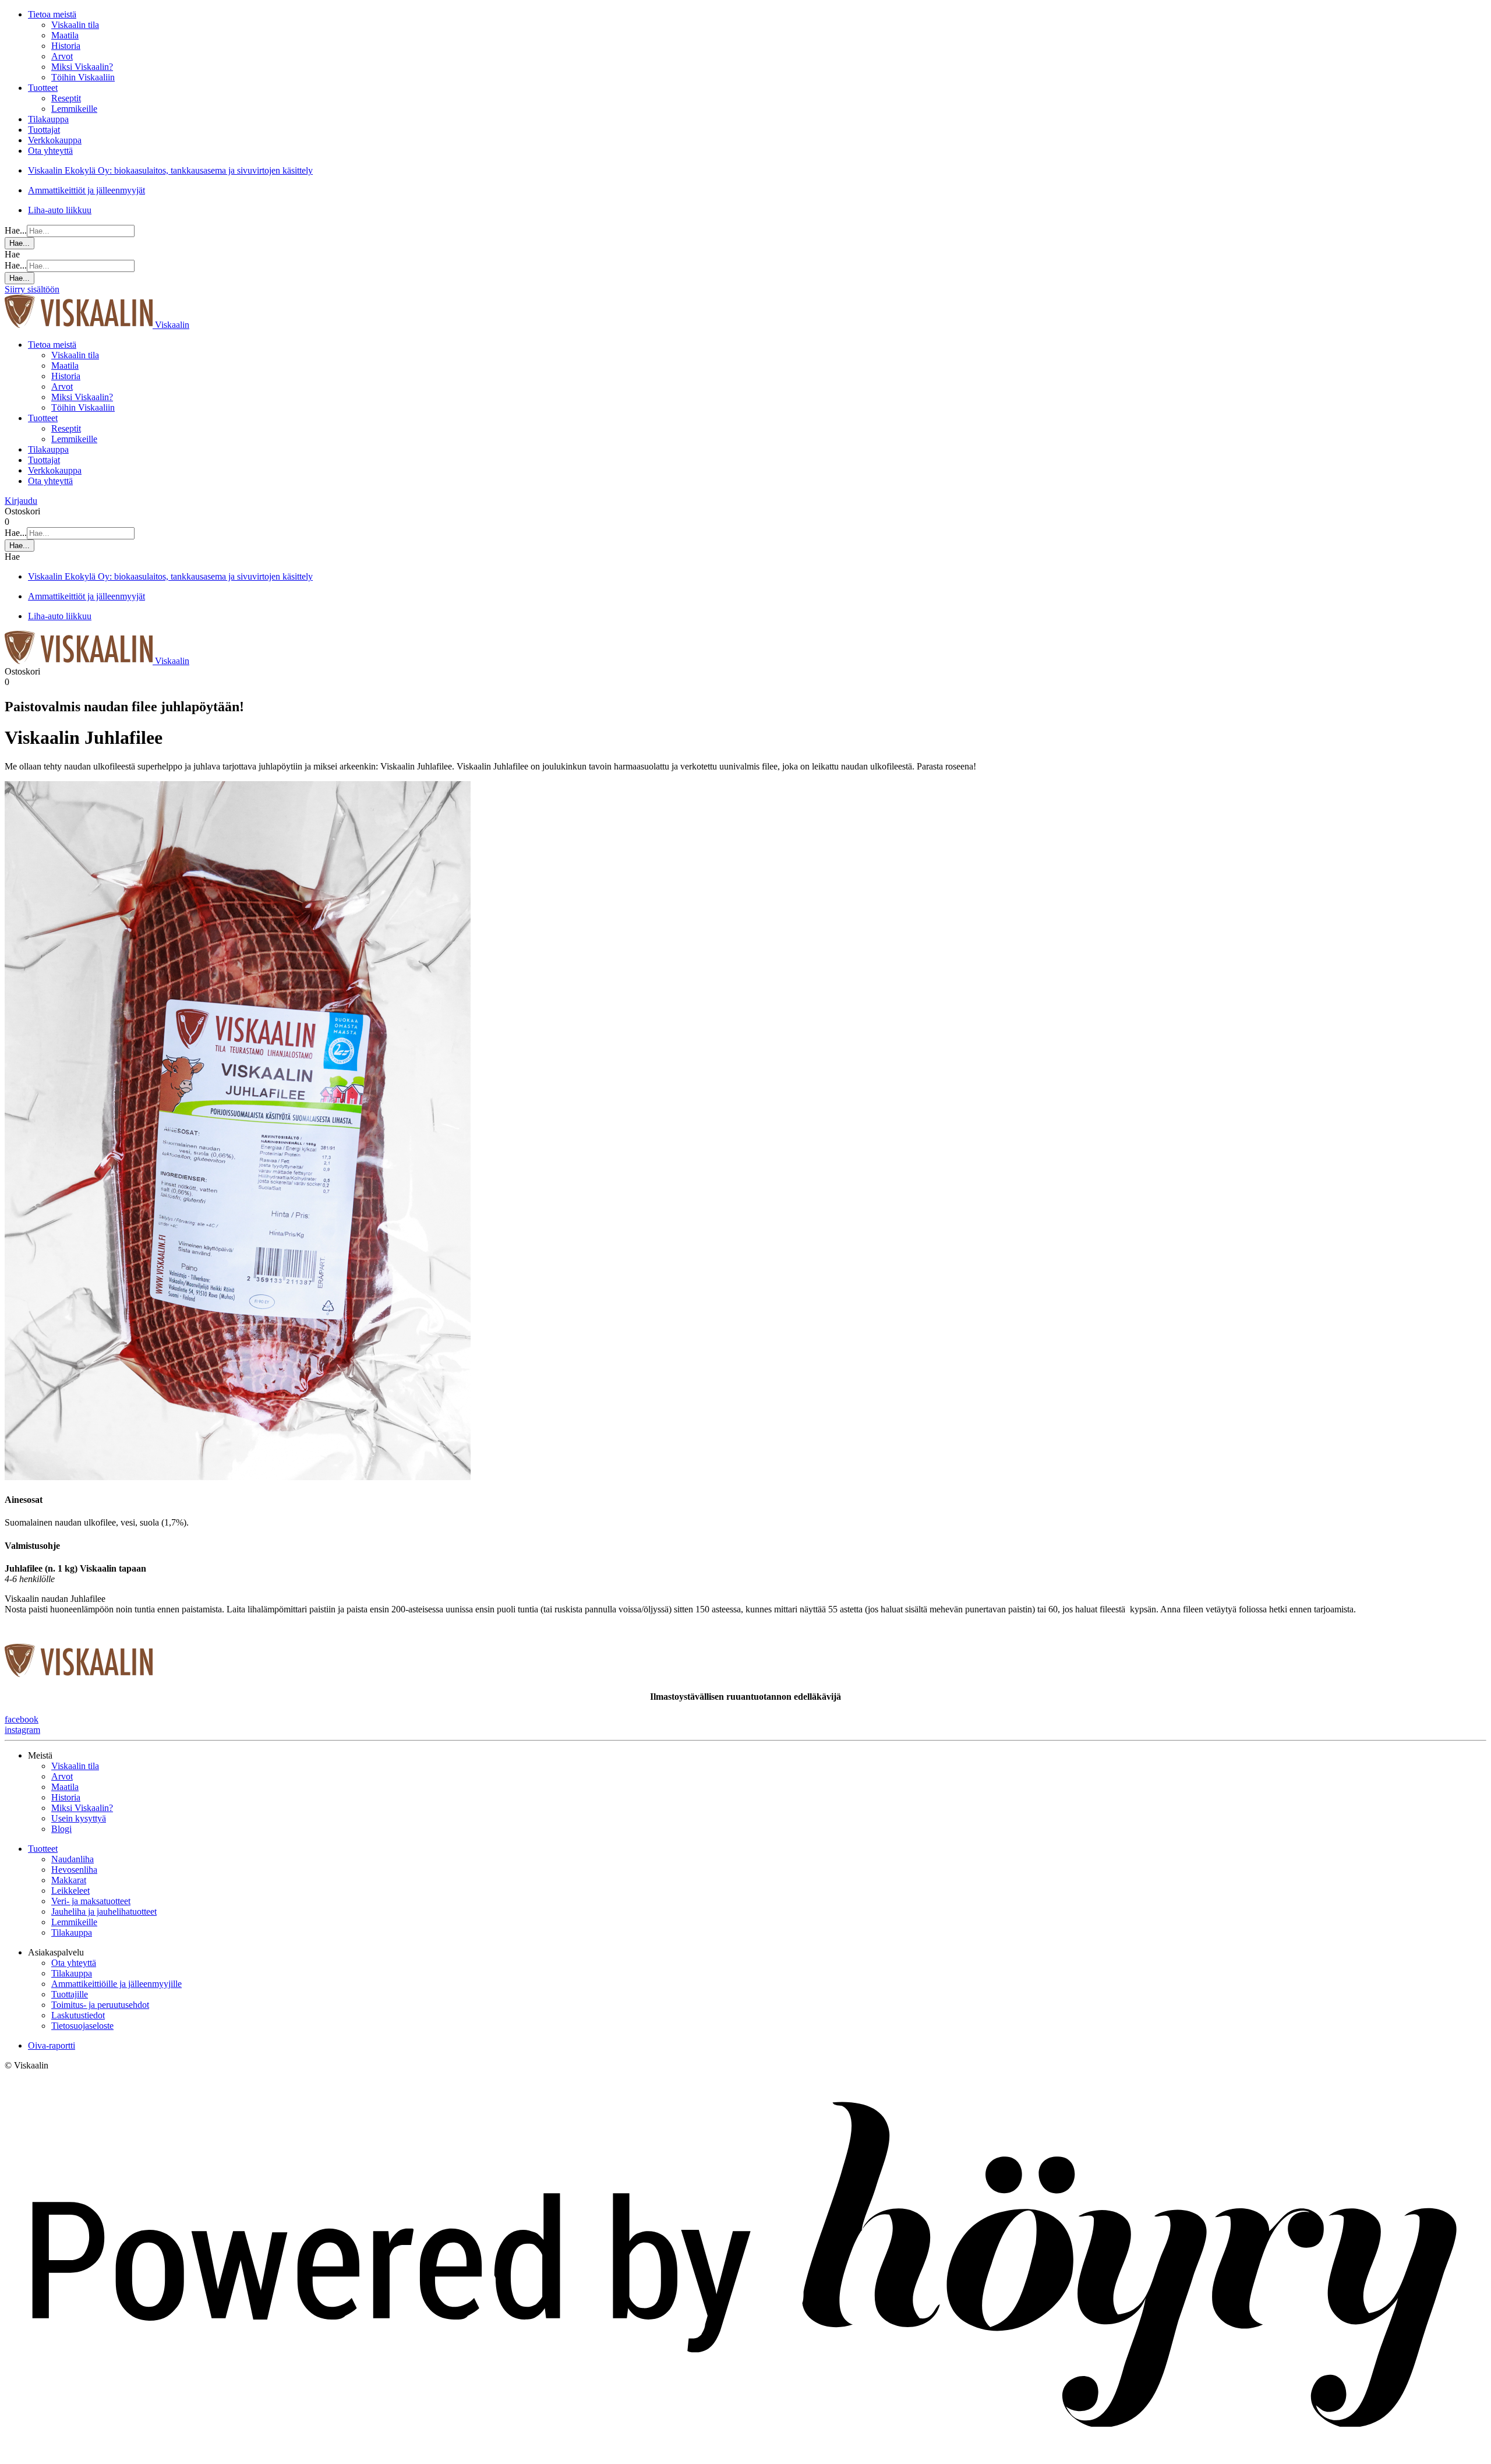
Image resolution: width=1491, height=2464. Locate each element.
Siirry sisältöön (32, 289)
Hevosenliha (74, 1870)
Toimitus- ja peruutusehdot (100, 2005)
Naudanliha (73, 1859)
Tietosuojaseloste (82, 2026)
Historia (66, 46)
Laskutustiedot (78, 2015)
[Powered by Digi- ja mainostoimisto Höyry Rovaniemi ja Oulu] (745, 2454)
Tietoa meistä (52, 14)
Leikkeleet (70, 1891)
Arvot (62, 56)
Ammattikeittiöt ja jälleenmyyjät (86, 190)
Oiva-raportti (52, 2045)
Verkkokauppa (55, 140)
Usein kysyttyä (79, 1818)
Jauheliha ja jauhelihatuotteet (104, 1911)
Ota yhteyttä (50, 151)
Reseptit (66, 98)
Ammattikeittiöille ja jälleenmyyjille (116, 1984)
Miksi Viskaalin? (82, 67)
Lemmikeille (74, 109)
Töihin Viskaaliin (83, 77)
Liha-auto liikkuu (60, 210)
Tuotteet (43, 88)
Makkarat (69, 1880)
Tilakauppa (48, 119)
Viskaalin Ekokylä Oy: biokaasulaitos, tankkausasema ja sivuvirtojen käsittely (170, 170)
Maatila (65, 35)
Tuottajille (70, 1994)
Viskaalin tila (75, 25)
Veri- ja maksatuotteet (91, 1901)
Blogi (61, 1829)
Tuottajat (44, 130)
